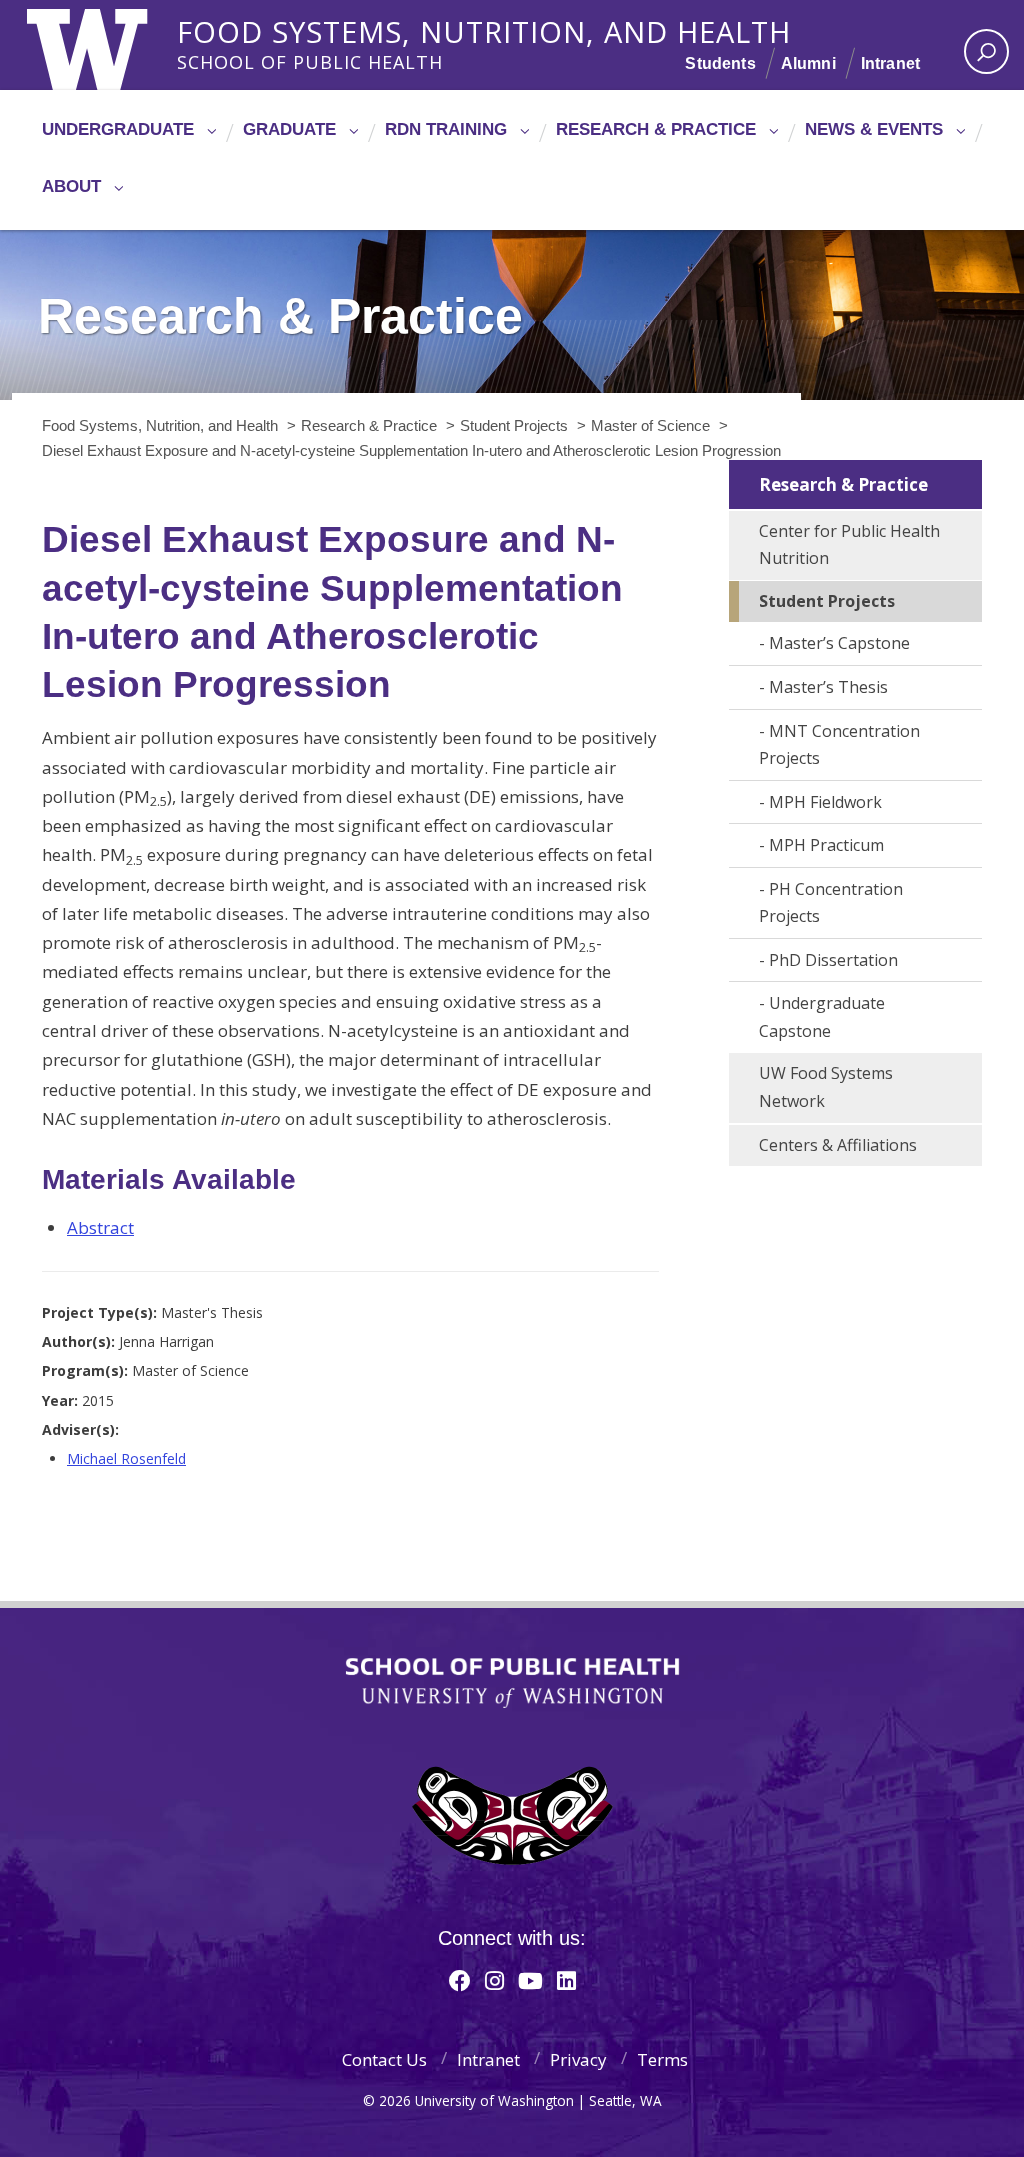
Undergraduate (118, 129)
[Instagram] (494, 1980)
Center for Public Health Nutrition (849, 545)
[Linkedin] (566, 1980)
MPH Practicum (826, 845)
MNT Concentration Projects (839, 745)
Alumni (808, 63)
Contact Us (384, 2059)
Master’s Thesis (828, 687)
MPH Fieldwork (825, 802)
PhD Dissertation (833, 960)
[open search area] (986, 51)
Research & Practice (656, 129)
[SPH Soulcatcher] (512, 1815)
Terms (662, 2059)
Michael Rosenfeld (126, 1458)
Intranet (890, 63)
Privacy (578, 2059)
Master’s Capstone (839, 643)
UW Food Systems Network (826, 1087)
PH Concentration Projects (831, 903)
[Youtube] (530, 1980)
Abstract (100, 1227)
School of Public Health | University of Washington (512, 1683)
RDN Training (446, 129)
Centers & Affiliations (838, 1145)
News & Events (874, 129)
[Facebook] (460, 1980)
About (71, 186)
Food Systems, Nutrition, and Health (484, 29)
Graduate (289, 129)
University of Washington (108, 45)
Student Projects (827, 601)
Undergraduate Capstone (822, 1017)
